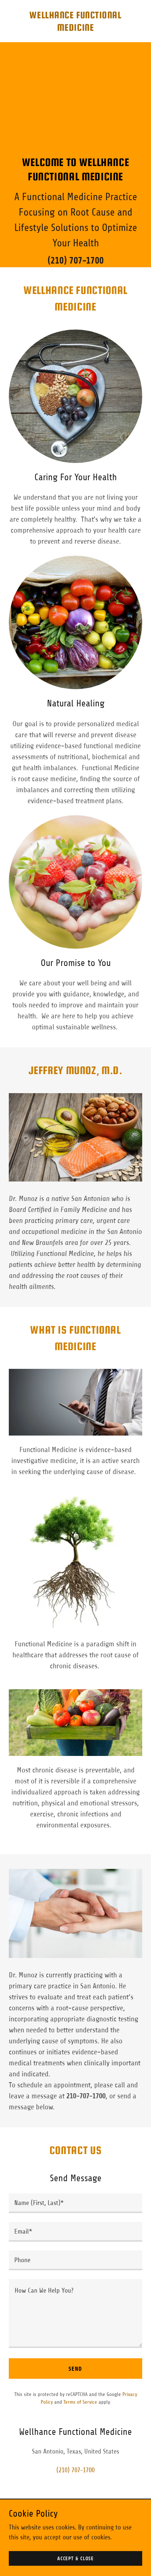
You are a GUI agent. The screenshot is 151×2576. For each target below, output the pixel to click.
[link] (75, 29)
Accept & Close (75, 2559)
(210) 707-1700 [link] (76, 260)
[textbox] (75, 2203)
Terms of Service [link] (80, 2402)
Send (75, 2369)
